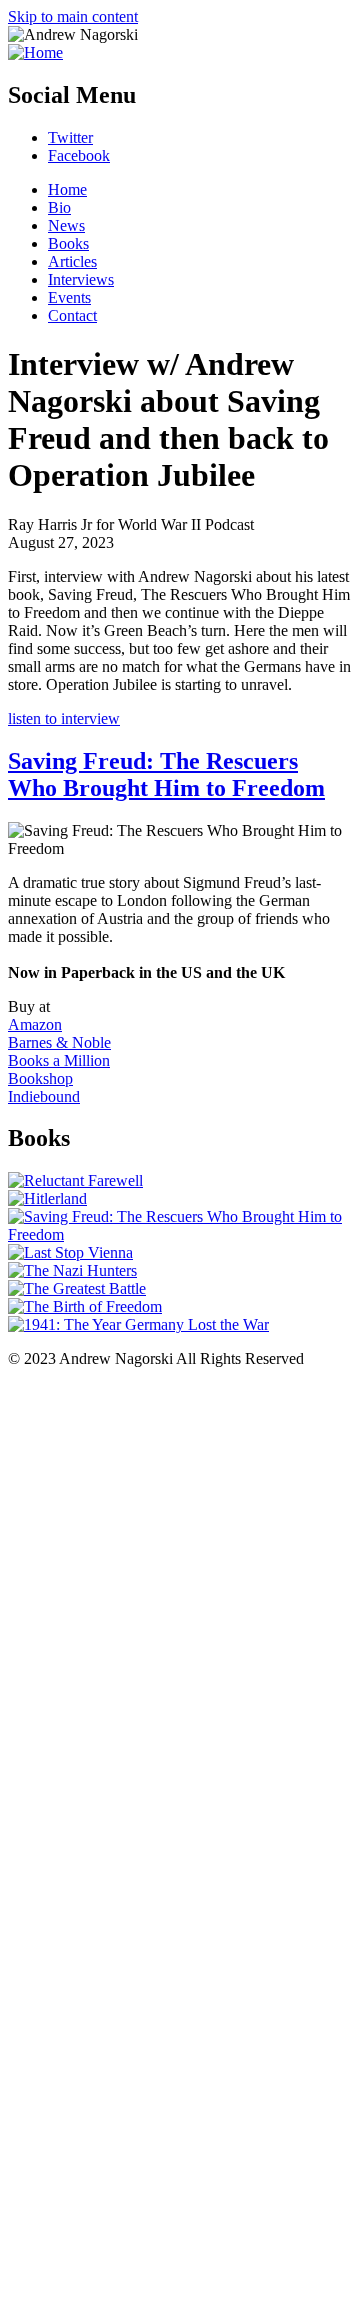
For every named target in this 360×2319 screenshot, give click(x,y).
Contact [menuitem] (72, 315)
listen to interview (64, 718)
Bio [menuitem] (59, 207)
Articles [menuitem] (72, 261)
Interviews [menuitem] (81, 279)
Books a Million (59, 1060)
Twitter (70, 137)
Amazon (35, 1024)
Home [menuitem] (67, 189)
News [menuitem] (66, 225)
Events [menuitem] (69, 297)
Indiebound (44, 1096)
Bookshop (40, 1078)
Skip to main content (73, 16)
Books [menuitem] (68, 243)
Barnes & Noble (59, 1042)
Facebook (79, 155)
